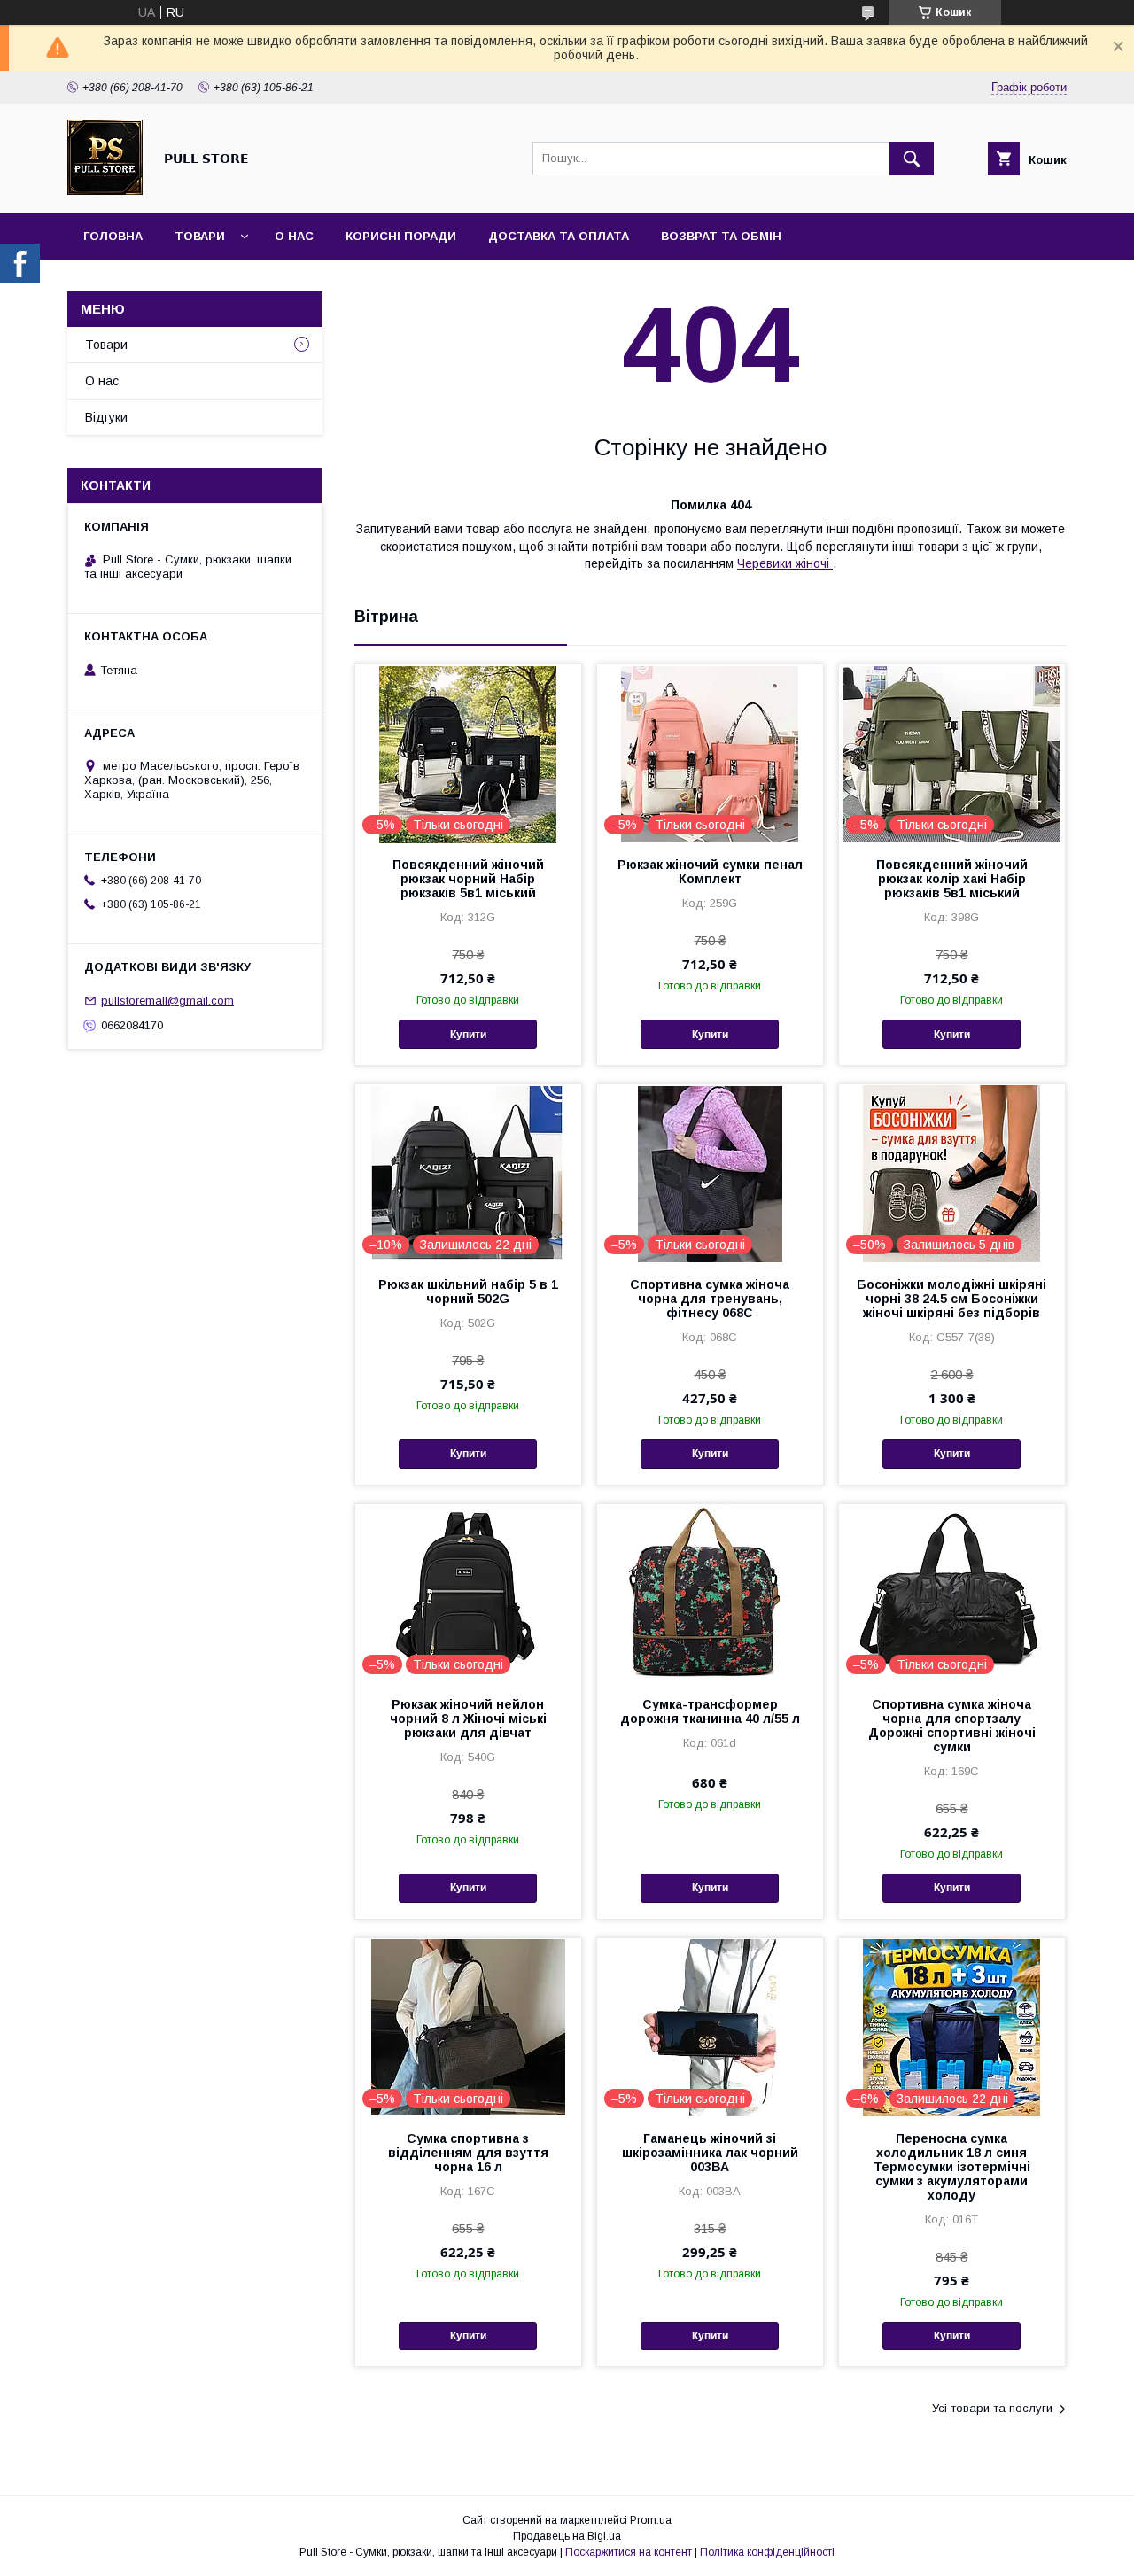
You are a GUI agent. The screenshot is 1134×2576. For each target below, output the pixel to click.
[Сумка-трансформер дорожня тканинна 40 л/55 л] (710, 1593)
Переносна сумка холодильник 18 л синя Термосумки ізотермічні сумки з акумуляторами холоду (952, 2167)
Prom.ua (651, 2520)
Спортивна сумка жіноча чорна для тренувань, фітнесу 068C (710, 1299)
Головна (113, 236)
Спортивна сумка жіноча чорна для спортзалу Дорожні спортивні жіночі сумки (952, 1726)
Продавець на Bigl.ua (567, 2536)
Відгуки (106, 417)
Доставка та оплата (559, 236)
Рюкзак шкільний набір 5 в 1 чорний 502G (468, 1292)
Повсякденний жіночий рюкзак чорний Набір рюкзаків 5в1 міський (468, 879)
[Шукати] (912, 159)
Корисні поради (401, 236)
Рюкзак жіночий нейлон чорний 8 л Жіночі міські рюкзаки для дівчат (468, 1719)
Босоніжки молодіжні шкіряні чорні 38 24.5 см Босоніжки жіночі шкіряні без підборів (951, 1299)
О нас (294, 236)
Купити (468, 1035)
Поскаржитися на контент (629, 2552)
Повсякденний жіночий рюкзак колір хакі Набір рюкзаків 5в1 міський (952, 879)
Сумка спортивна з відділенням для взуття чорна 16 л (468, 2153)
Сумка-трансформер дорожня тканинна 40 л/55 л (710, 1711)
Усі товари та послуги (992, 2408)
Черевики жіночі (785, 563)
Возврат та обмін (721, 236)
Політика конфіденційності (767, 2552)
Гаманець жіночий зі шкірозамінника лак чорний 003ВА (710, 2153)
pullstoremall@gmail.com (167, 1001)
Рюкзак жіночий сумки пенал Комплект (710, 872)
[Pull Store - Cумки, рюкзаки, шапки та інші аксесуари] (105, 190)
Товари (200, 236)
